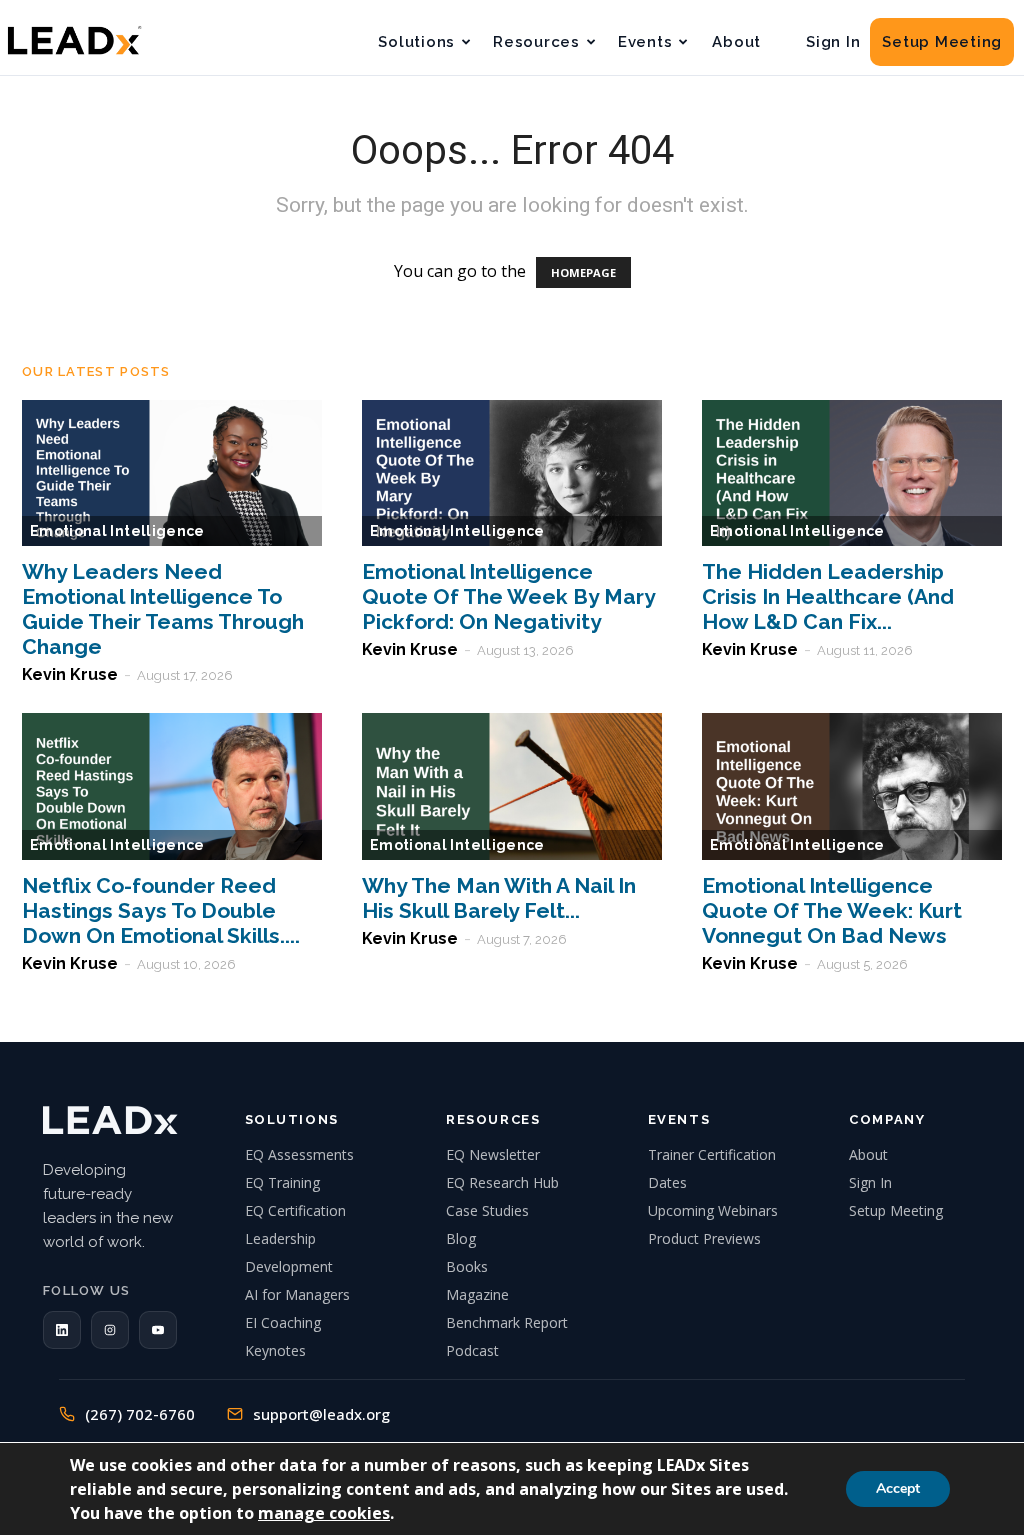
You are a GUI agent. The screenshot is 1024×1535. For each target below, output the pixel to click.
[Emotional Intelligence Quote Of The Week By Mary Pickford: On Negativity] (512, 473)
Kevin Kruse (70, 674)
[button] (62, 1330)
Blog (461, 1238)
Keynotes (275, 1350)
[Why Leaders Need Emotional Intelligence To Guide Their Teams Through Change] (172, 473)
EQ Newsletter (493, 1154)
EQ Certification (295, 1210)
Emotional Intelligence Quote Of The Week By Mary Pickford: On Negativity (508, 596)
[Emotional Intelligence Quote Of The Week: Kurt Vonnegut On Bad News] (852, 786)
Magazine (477, 1294)
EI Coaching (283, 1322)
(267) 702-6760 (140, 1414)
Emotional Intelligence (117, 531)
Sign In (833, 42)
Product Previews (704, 1238)
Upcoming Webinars (713, 1210)
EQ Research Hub (502, 1182)
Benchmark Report (507, 1322)
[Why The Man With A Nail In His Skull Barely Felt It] (512, 786)
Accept (898, 1488)
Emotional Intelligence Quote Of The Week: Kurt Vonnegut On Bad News (832, 910)
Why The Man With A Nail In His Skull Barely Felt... (499, 898)
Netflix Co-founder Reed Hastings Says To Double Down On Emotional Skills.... (161, 910)
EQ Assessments (299, 1154)
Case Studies (487, 1210)
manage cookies (324, 1513)
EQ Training (282, 1182)
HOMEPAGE (583, 272)
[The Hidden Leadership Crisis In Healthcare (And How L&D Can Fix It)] (852, 473)
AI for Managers (297, 1294)
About (736, 42)
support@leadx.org (321, 1414)
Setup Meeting (942, 42)
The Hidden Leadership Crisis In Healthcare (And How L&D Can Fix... (828, 596)
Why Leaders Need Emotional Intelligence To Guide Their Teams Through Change (163, 609)
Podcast (472, 1350)
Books (467, 1266)
